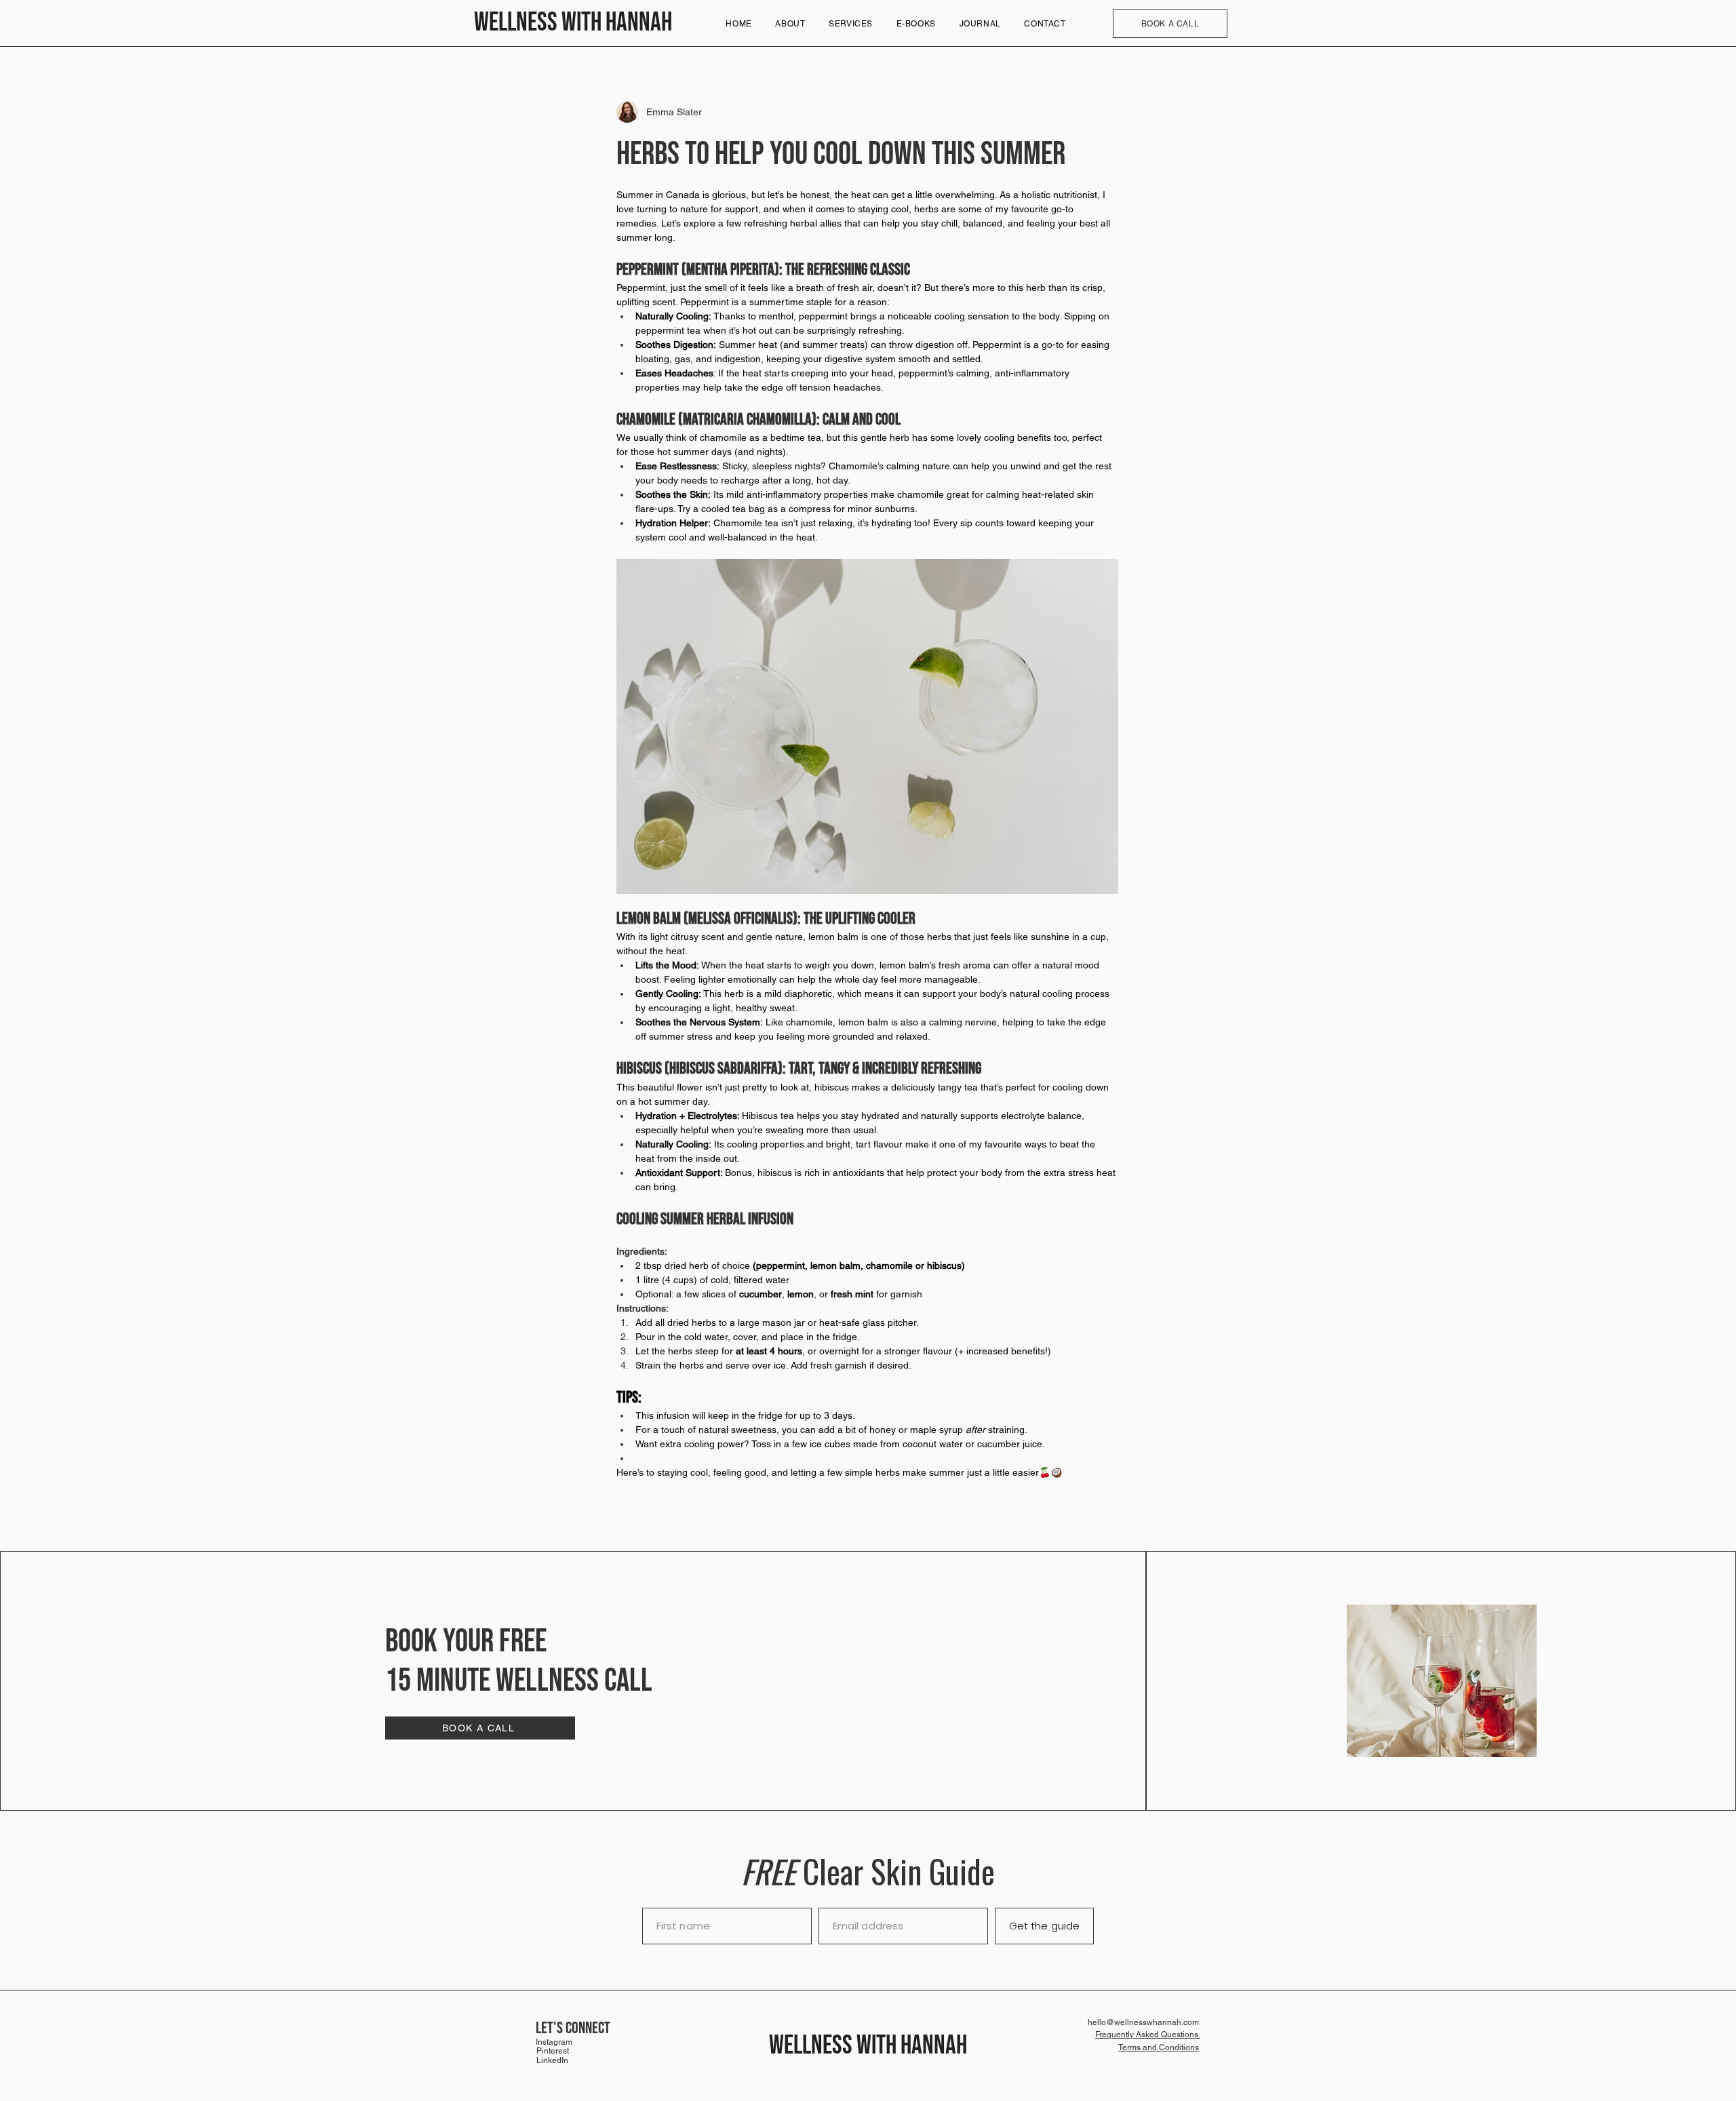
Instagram (554, 2042)
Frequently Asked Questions (1148, 2035)
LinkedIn (552, 2060)
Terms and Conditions (1159, 2047)
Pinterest (553, 2051)
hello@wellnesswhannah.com (1143, 2022)
